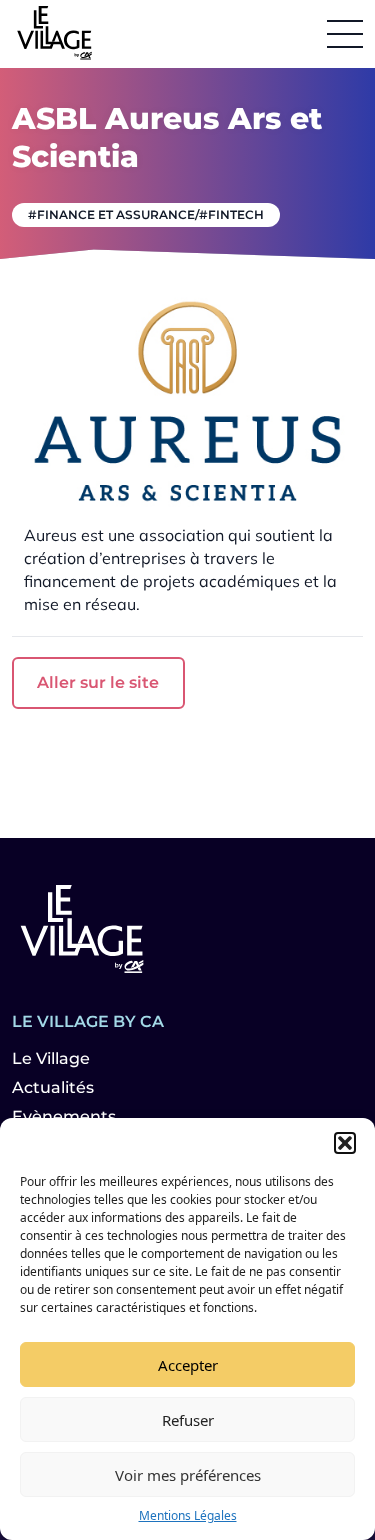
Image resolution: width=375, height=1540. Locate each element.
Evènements (64, 1116)
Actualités (53, 1087)
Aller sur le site (98, 682)
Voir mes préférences (188, 1475)
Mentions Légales (188, 1515)
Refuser (188, 1420)
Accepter (188, 1365)
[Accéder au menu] (345, 34)
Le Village (51, 1058)
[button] (345, 1143)
